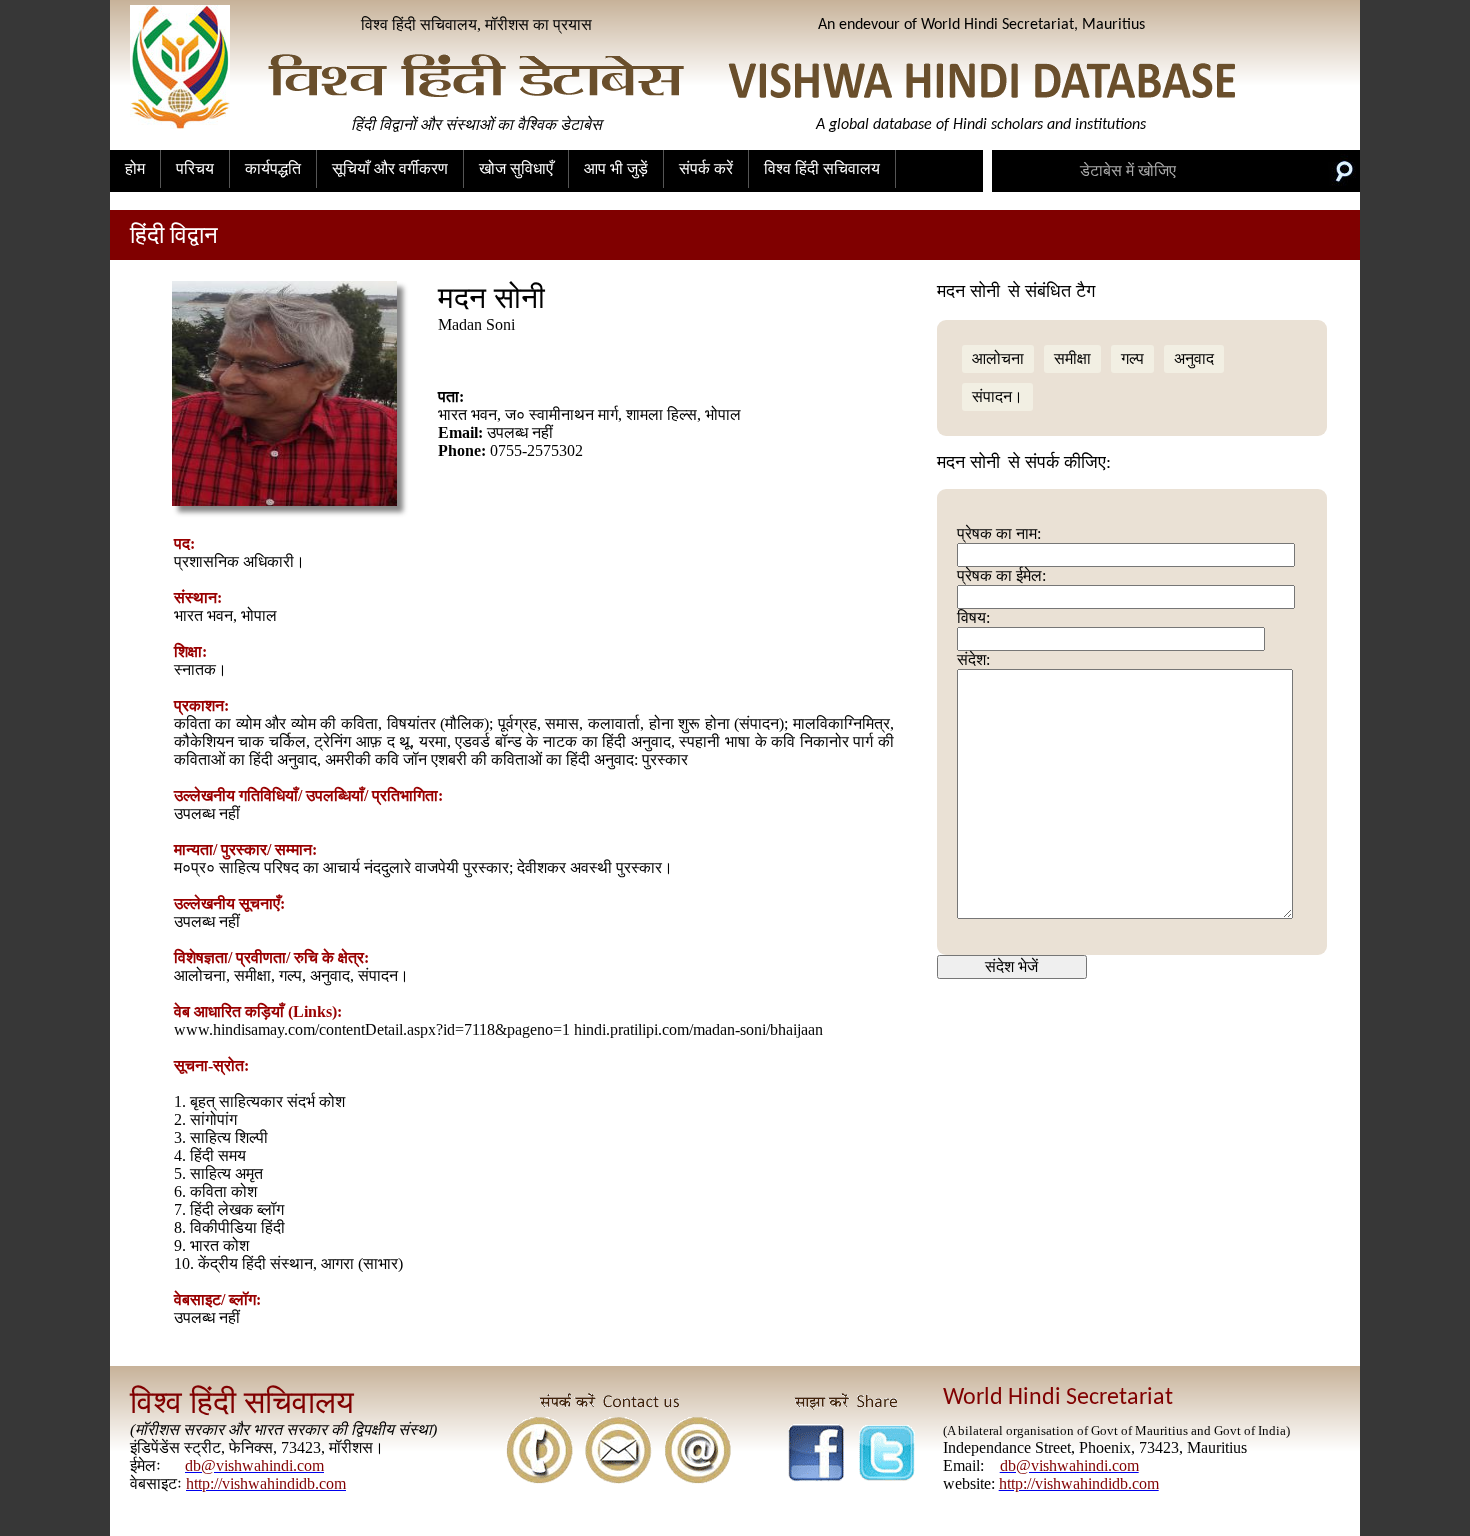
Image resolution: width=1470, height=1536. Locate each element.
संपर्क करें (706, 168)
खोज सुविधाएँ (516, 168)
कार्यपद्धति (273, 168)
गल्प (1132, 358)
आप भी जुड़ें (616, 168)
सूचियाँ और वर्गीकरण (390, 168)
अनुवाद (1194, 358)
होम (135, 168)
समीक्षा (1072, 358)
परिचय (195, 168)
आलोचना (998, 358)
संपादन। (997, 396)
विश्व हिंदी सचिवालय (822, 168)
